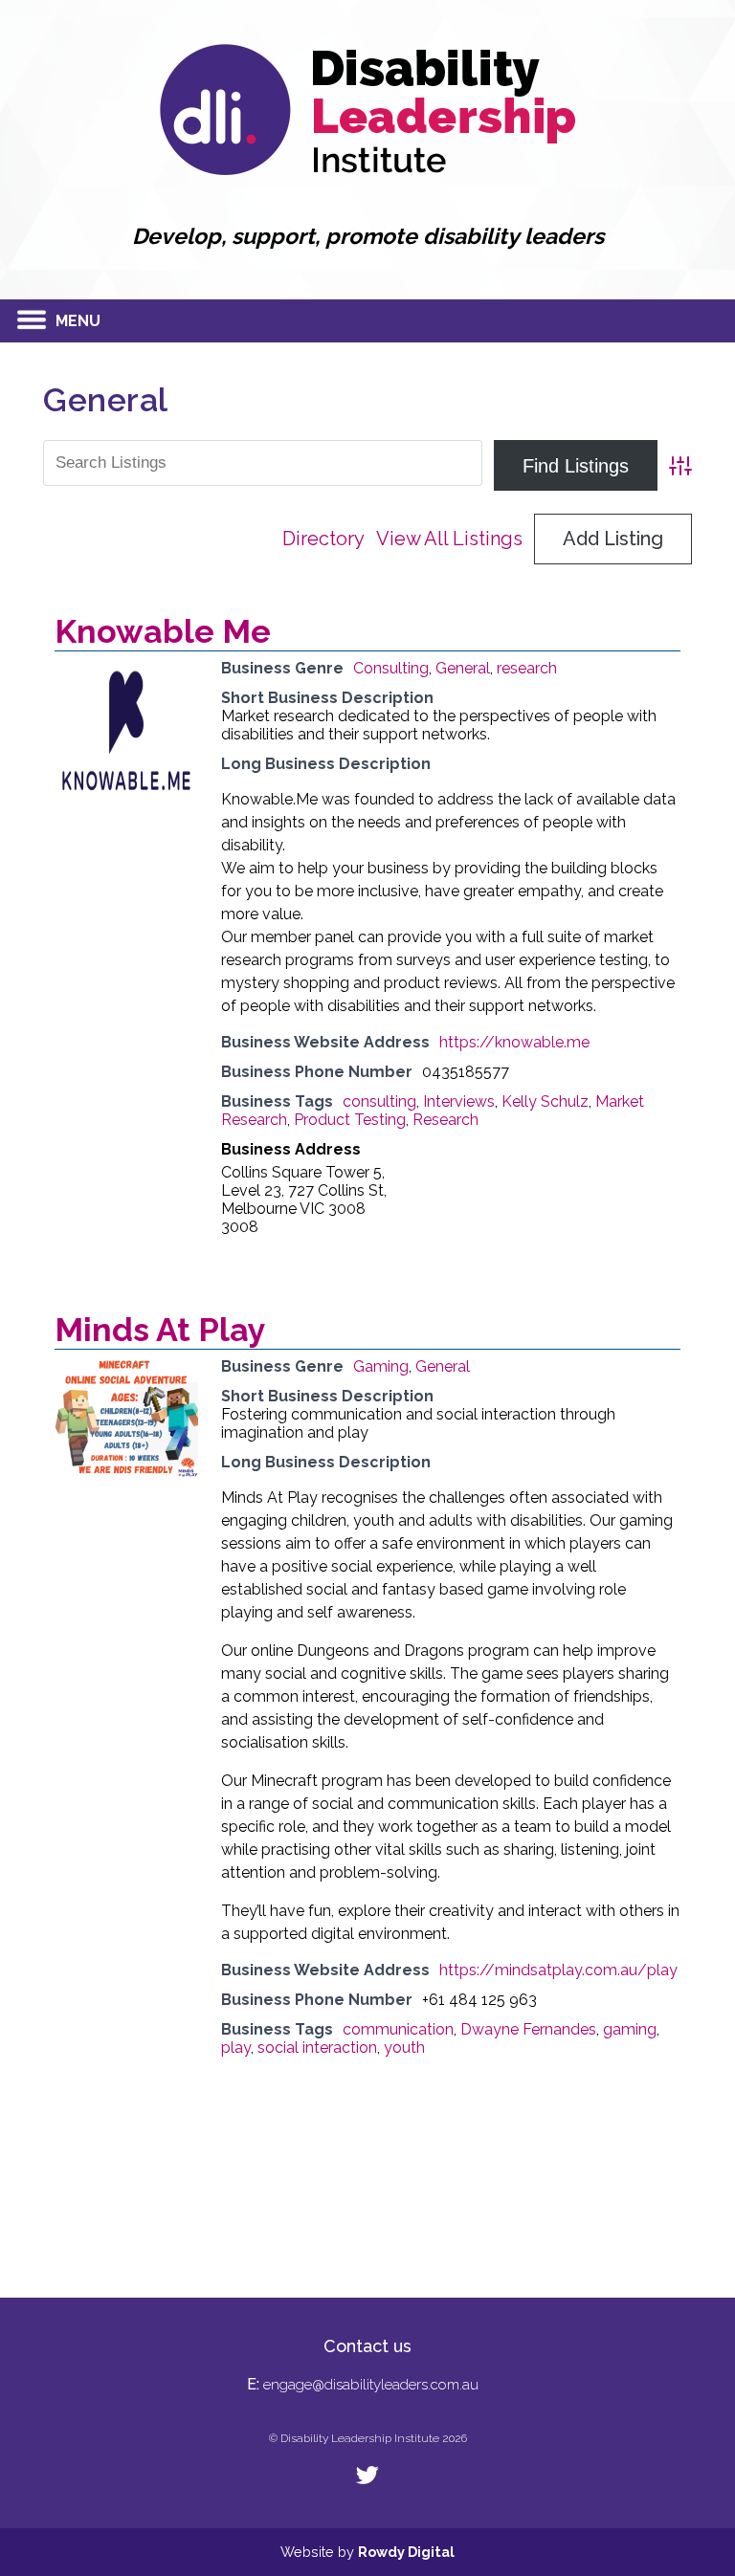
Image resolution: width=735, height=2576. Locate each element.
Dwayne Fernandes (528, 2029)
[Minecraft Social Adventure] (126, 1473)
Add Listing (613, 539)
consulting (379, 1101)
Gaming (381, 1366)
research (527, 668)
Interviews (459, 1101)
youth (404, 2048)
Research (445, 1120)
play (236, 2048)
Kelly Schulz (545, 1101)
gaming (630, 2029)
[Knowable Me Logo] (126, 797)
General (463, 668)
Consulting (391, 668)
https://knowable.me (514, 1042)
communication (398, 2029)
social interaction (317, 2048)
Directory (323, 539)
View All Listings (449, 539)
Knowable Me (163, 631)
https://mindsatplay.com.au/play (558, 1970)
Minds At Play (160, 1330)
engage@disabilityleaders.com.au (371, 2385)
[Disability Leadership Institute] (367, 170)
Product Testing (350, 1120)
